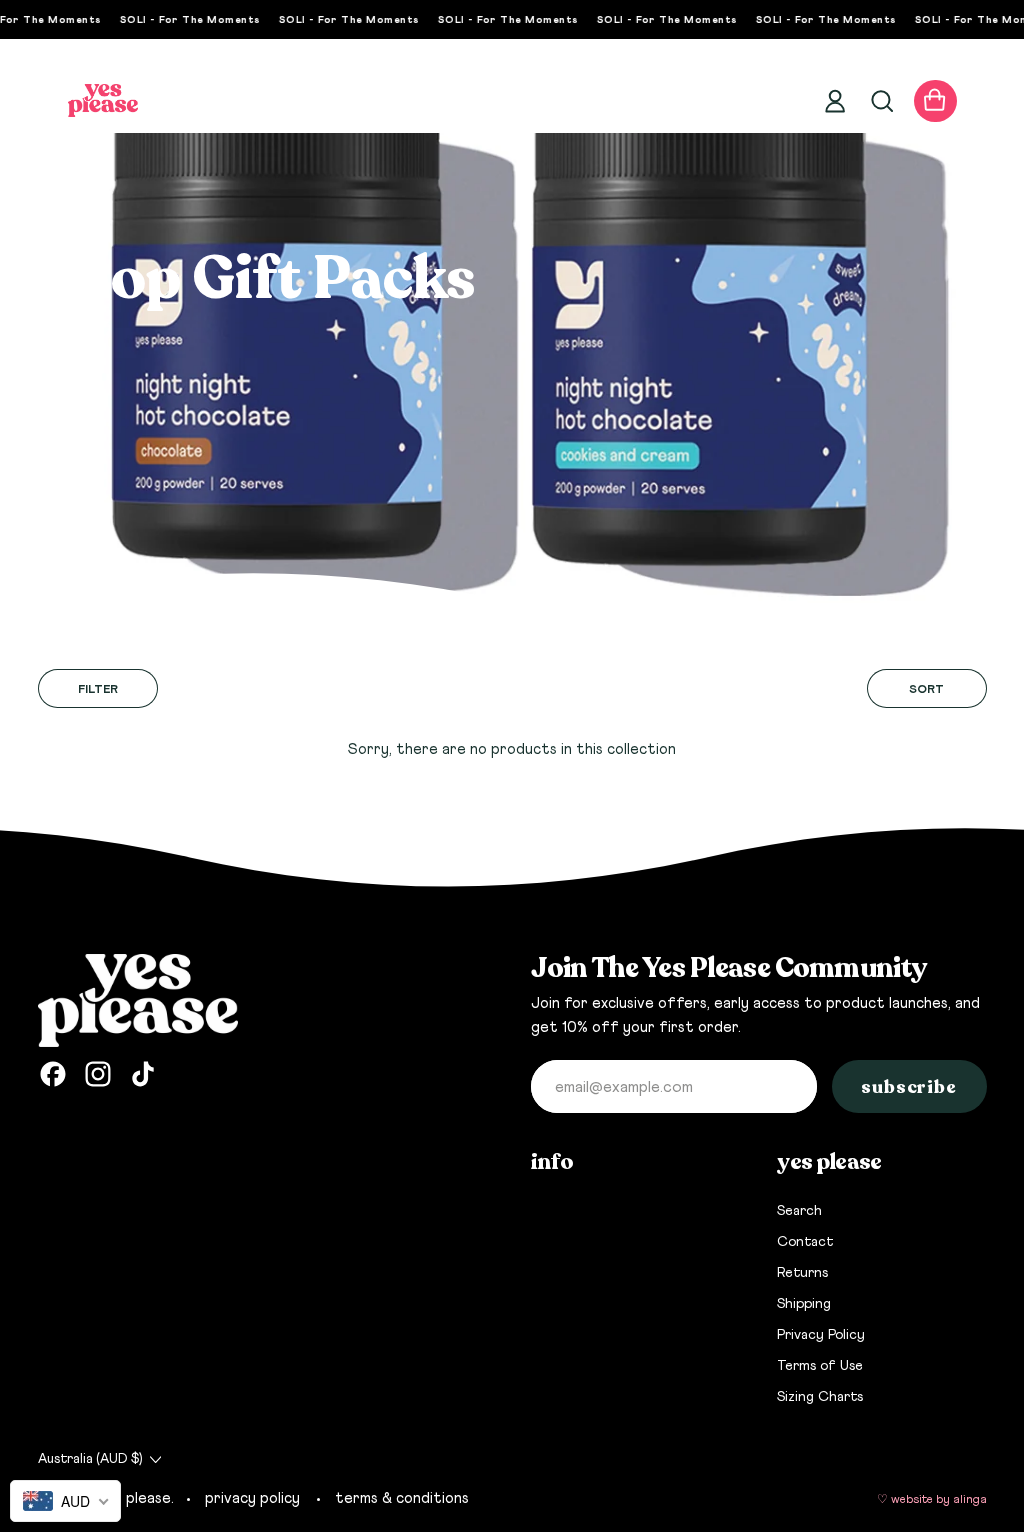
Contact (805, 1242)
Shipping (804, 1304)
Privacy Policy (821, 1335)
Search (799, 1211)
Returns (802, 1273)
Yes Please (134, 1498)
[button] (881, 101)
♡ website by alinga (932, 1500)
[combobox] (65, 1501)
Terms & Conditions (402, 1498)
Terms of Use (820, 1366)
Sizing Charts (820, 1397)
